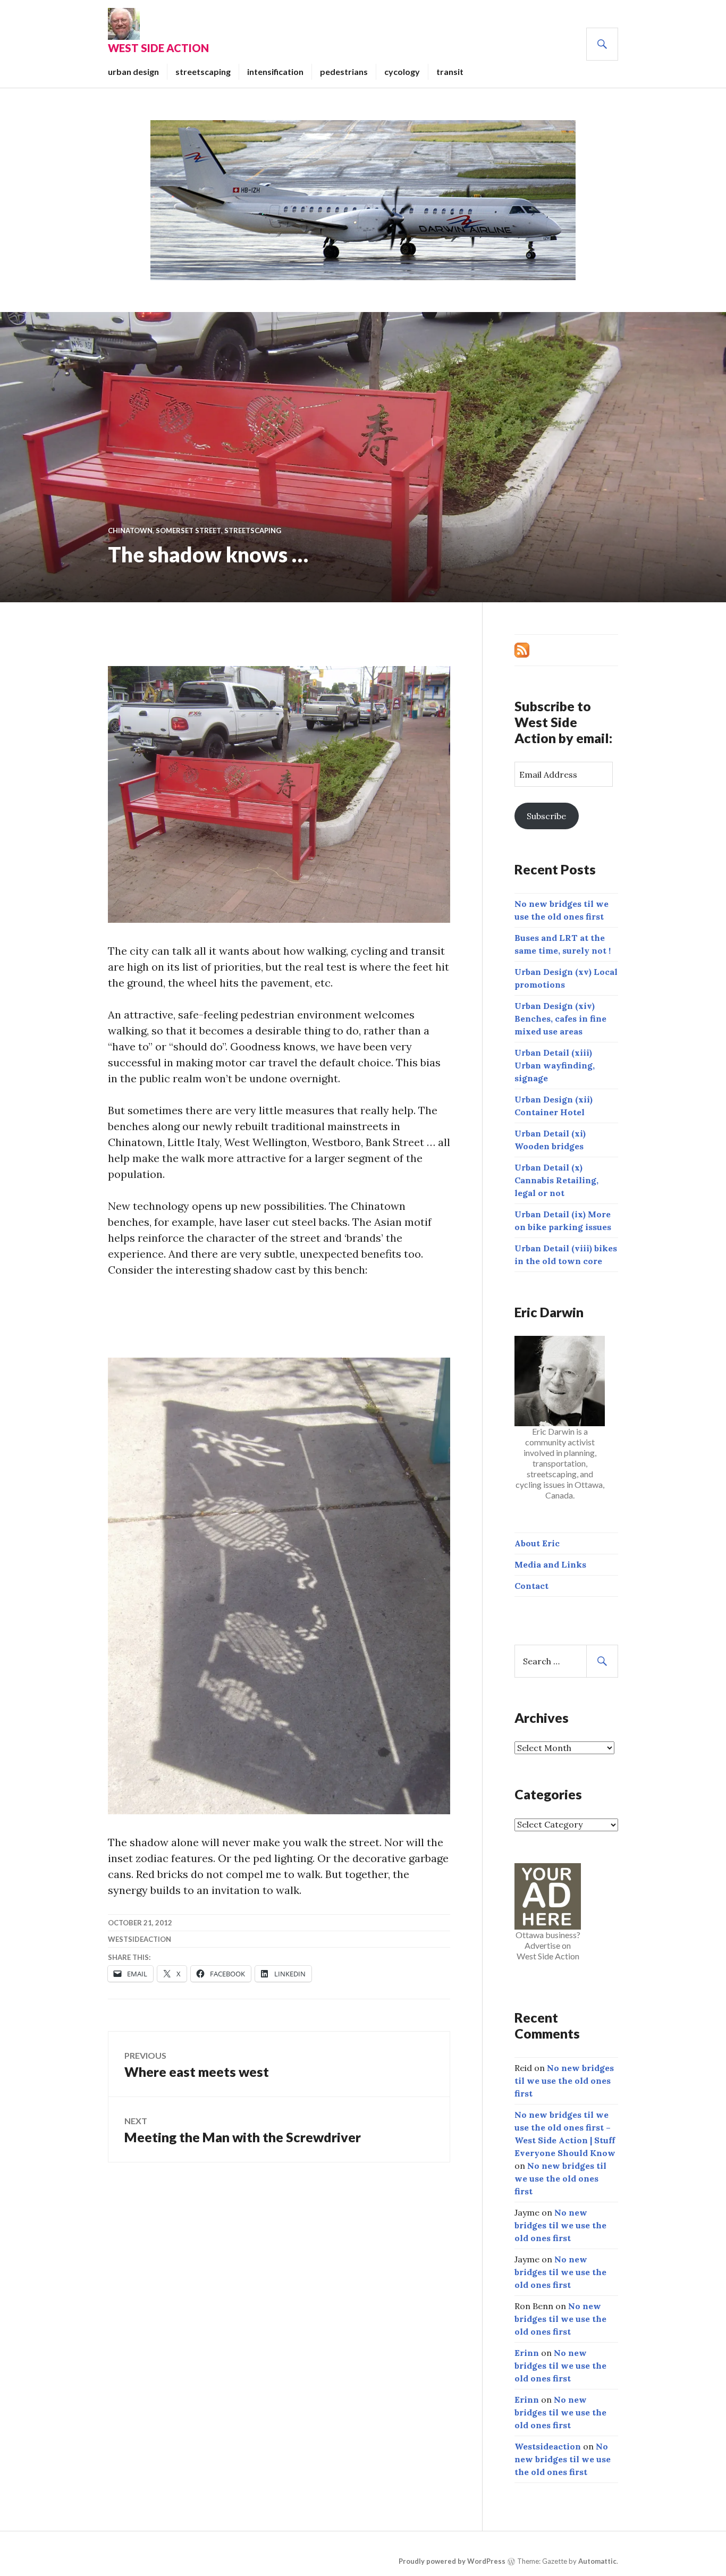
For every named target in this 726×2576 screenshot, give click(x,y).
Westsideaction (140, 1939)
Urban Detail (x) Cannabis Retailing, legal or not (556, 1180)
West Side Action (158, 48)
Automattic (597, 2561)
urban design (133, 71)
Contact (531, 1586)
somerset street (188, 531)
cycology (402, 71)
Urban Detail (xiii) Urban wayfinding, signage (555, 1065)
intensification (275, 71)
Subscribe (546, 816)
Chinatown (130, 531)
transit (450, 71)
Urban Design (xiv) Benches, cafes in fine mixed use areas (560, 1018)
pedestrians (344, 71)
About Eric (537, 1543)
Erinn (527, 2353)
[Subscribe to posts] (522, 649)
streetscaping (203, 71)
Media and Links (550, 1564)
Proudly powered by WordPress (452, 2561)
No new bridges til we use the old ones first (564, 2081)
